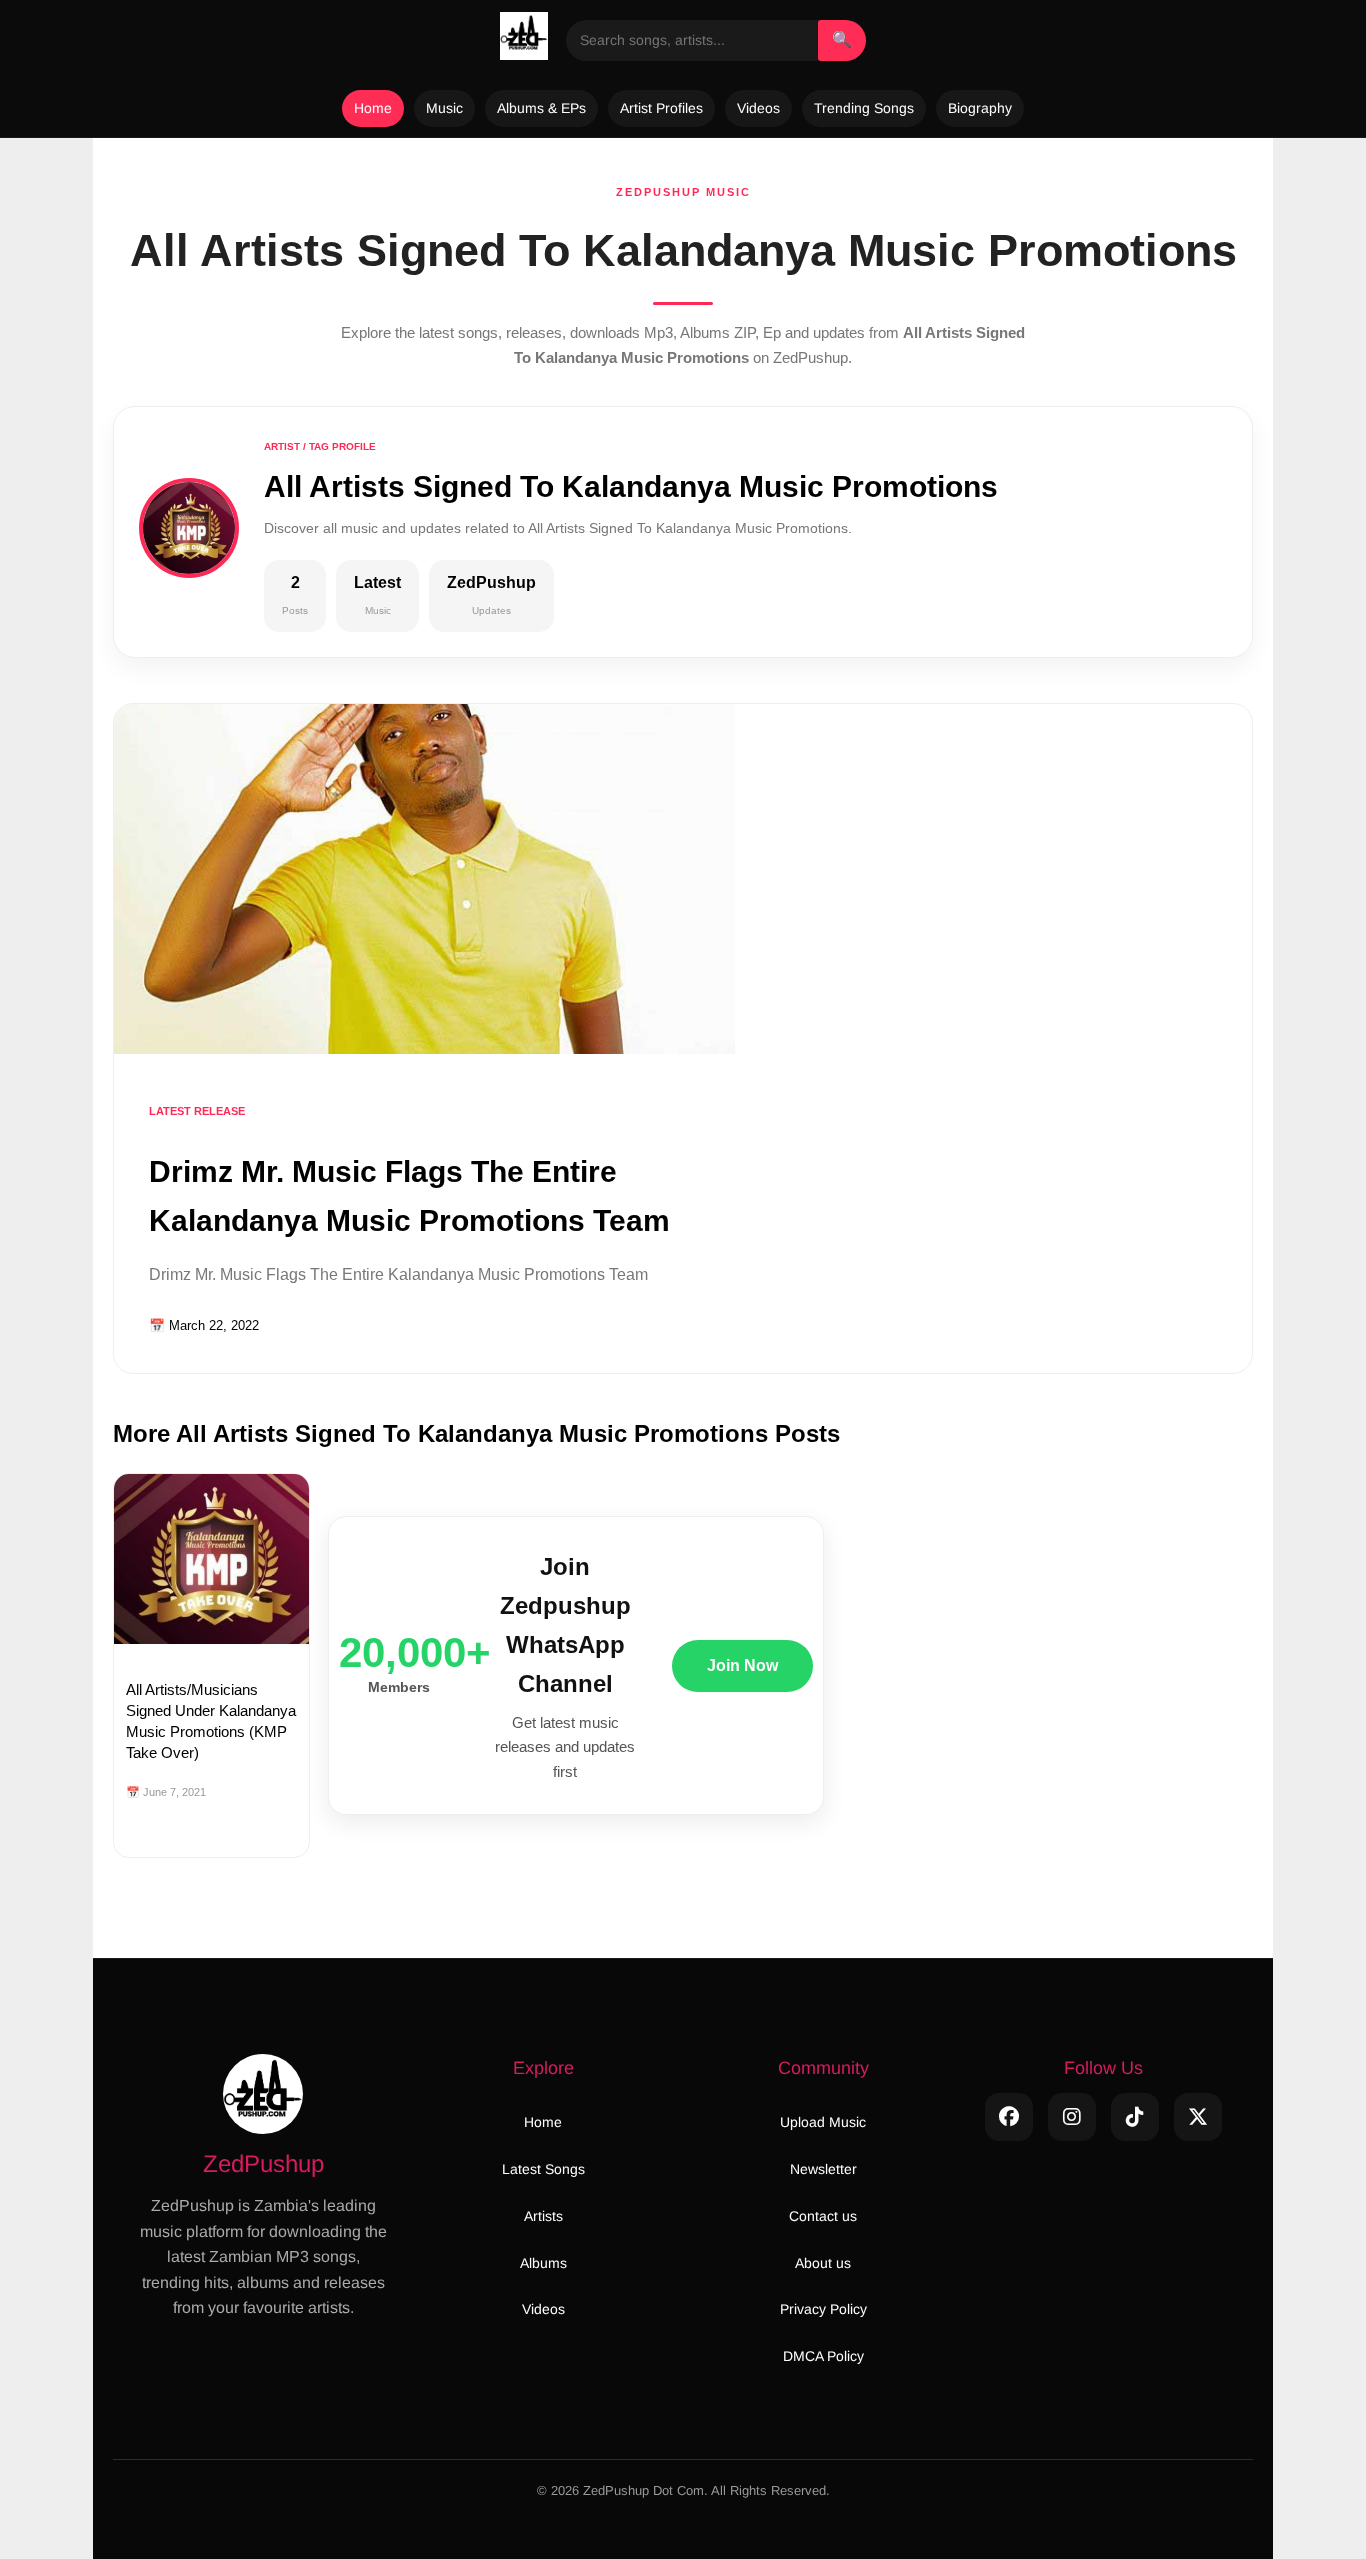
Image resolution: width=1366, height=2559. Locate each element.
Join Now (742, 1665)
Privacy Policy (823, 2309)
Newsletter (823, 2169)
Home (373, 108)
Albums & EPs (541, 108)
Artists (543, 2216)
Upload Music (823, 2122)
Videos (758, 108)
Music (444, 108)
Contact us (823, 2216)
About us (823, 2263)
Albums (543, 2263)
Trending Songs (864, 108)
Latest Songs (543, 2169)
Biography (980, 108)
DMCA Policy (823, 2356)
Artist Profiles (661, 108)
